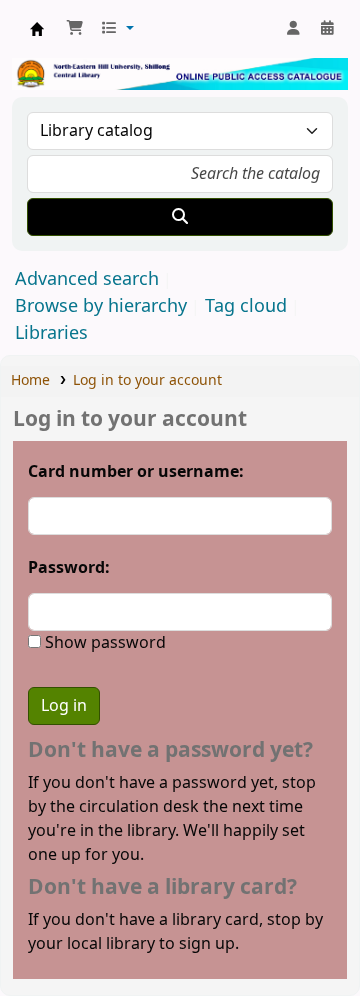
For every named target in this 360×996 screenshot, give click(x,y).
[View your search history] (327, 29)
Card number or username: (136, 472)
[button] (75, 29)
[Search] (180, 217)
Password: (69, 568)
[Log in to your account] (293, 29)
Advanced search (87, 279)
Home (30, 380)
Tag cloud (246, 306)
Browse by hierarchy (101, 306)
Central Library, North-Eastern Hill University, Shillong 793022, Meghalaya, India (37, 29)
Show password (103, 643)
